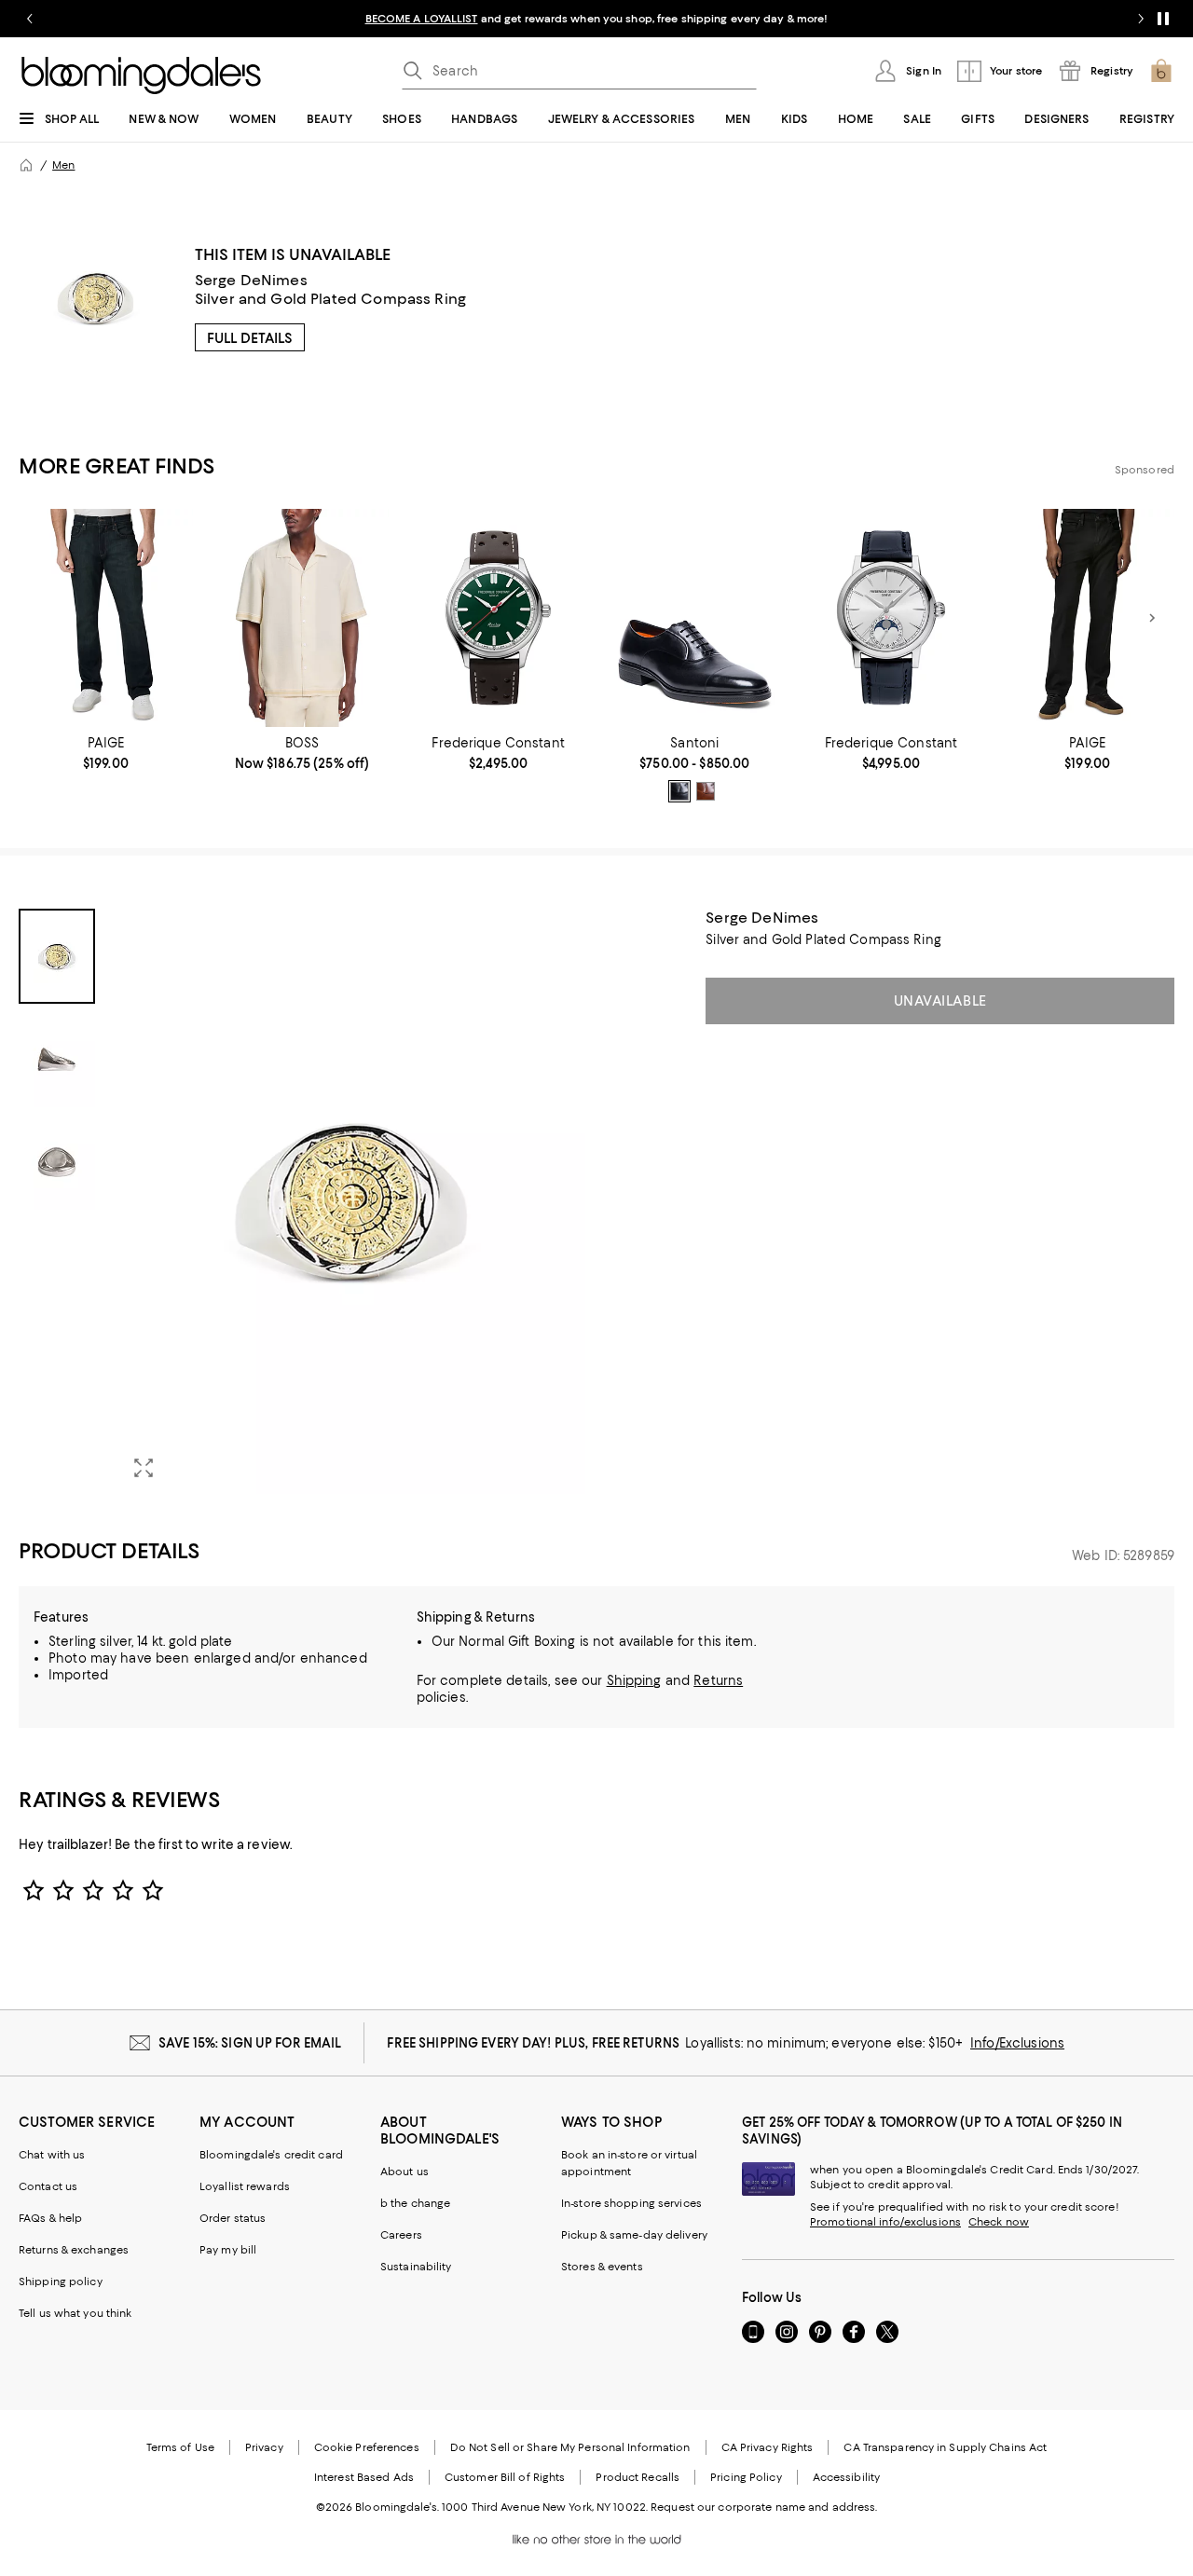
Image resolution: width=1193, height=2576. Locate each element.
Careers (401, 2235)
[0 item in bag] (1161, 71)
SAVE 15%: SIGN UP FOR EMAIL (250, 2043)
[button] (302, 1201)
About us (405, 2172)
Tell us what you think (75, 2313)
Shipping (634, 1680)
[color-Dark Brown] (706, 791)
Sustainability (416, 2267)
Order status (233, 2218)
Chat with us (52, 2155)
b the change (415, 2203)
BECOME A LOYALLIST (422, 19)
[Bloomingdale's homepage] (26, 165)
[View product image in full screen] (144, 1468)
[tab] (57, 956)
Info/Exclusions (1017, 2043)
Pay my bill (228, 2250)
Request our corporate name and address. (764, 2507)
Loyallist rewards (245, 2186)
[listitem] (596, 19)
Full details (250, 338)
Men (63, 165)
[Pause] (1163, 19)
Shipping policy (61, 2281)
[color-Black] (679, 791)
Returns (718, 1680)
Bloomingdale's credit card (271, 2155)
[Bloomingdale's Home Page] (141, 75)
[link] (106, 753)
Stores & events (602, 2267)
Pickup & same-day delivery (634, 2235)
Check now (999, 2222)
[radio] (679, 791)
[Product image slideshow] (351, 1201)
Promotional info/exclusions (885, 2222)
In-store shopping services (631, 2203)
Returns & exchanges (74, 2250)
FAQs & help (50, 2218)
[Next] (1152, 618)
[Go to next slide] (1141, 19)
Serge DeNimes (251, 280)
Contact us (48, 2186)
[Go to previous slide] (30, 19)
